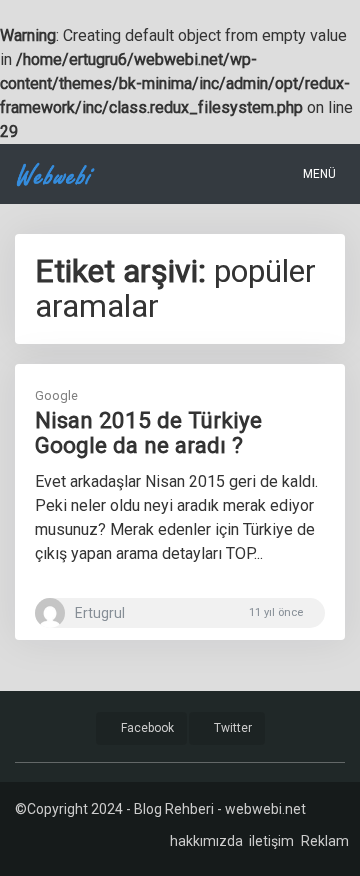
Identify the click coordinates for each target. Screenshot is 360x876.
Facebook (146, 728)
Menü (318, 174)
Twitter (231, 728)
